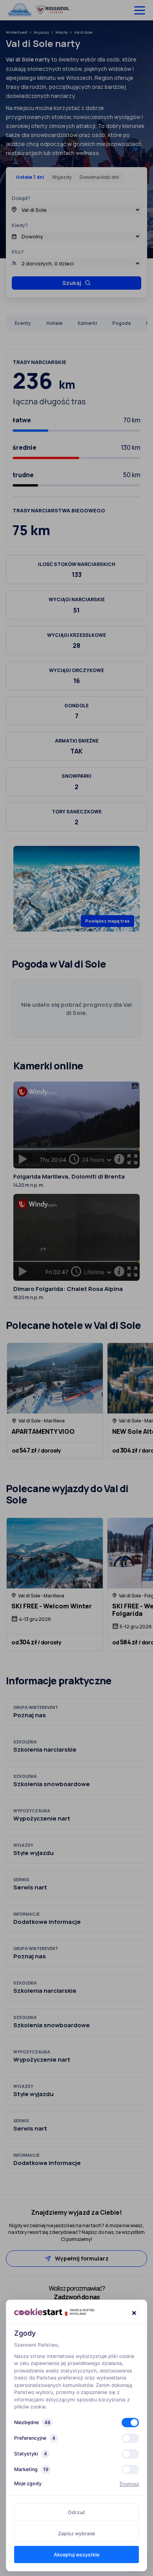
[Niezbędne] (130, 2423)
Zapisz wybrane (76, 2534)
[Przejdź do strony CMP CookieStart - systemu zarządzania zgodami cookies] (54, 2312)
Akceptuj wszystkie (76, 2555)
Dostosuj (129, 2484)
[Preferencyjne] (130, 2438)
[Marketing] (130, 2470)
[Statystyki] (130, 2454)
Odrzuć (76, 2512)
